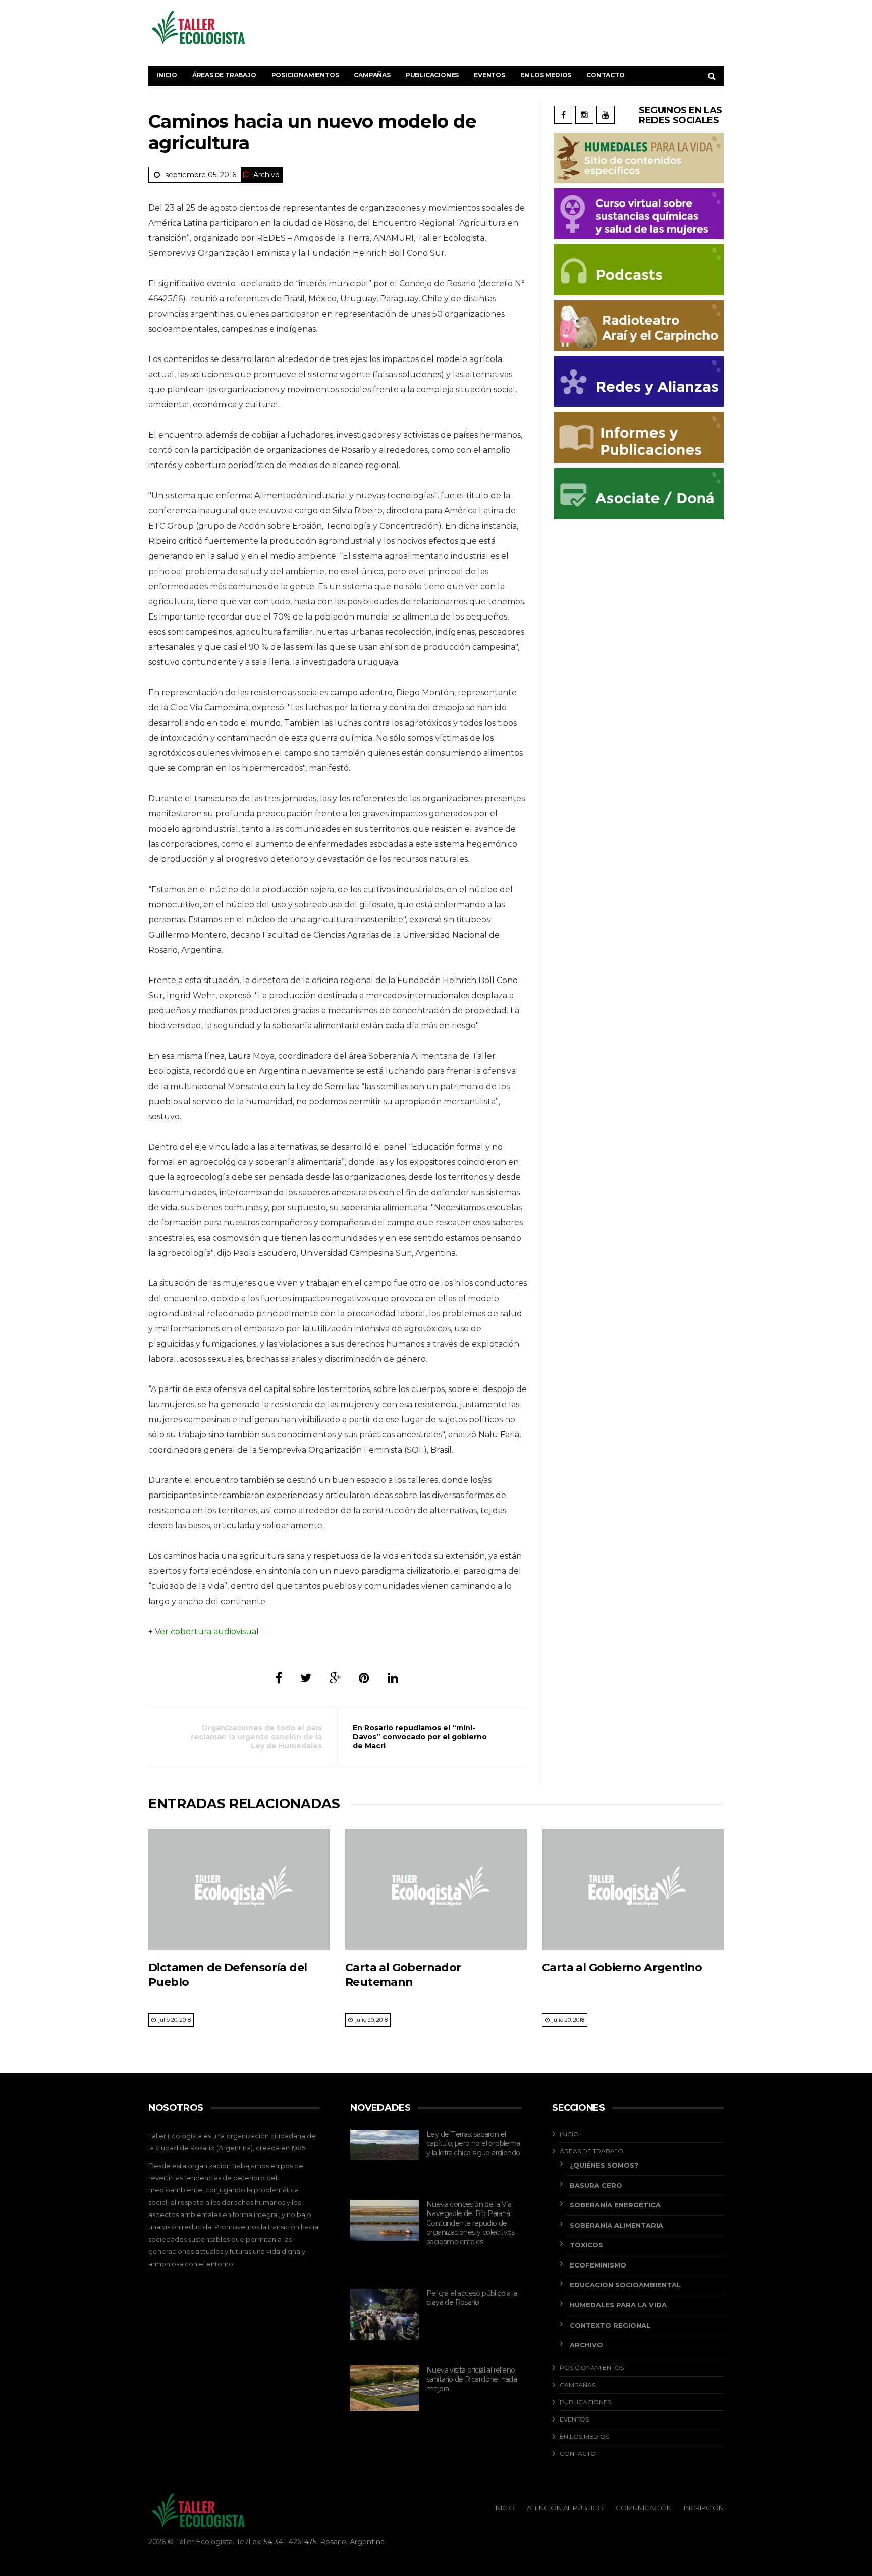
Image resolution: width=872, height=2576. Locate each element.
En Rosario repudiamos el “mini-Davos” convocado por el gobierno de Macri (420, 1737)
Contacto (605, 75)
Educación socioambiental (625, 2285)
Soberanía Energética (615, 2205)
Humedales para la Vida (618, 2305)
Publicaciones (432, 75)
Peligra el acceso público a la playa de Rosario (472, 2298)
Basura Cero (596, 2185)
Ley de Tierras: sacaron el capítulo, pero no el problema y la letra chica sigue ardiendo (473, 2144)
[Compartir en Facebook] (279, 1678)
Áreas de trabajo (224, 75)
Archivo (266, 175)
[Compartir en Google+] (335, 1678)
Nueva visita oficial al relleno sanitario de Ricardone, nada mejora (472, 2379)
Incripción (704, 2508)
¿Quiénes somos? (604, 2165)
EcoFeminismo (598, 2265)
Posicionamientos (305, 75)
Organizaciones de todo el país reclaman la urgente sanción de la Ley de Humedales (256, 1737)
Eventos (489, 75)
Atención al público (565, 2508)
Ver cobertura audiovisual (207, 1632)
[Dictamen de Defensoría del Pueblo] (239, 1889)
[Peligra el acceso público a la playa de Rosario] (385, 2314)
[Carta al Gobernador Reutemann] (436, 1889)
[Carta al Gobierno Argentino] (633, 1889)
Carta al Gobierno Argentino (622, 1967)
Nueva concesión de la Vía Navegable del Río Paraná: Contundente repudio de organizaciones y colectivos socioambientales (471, 2223)
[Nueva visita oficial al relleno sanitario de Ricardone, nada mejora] (385, 2388)
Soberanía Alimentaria (616, 2225)
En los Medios (546, 75)
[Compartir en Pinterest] (364, 1678)
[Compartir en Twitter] (306, 1678)
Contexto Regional (610, 2325)
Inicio (167, 75)
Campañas (372, 75)
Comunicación (644, 2508)
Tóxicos (586, 2245)
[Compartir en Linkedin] (393, 1678)
